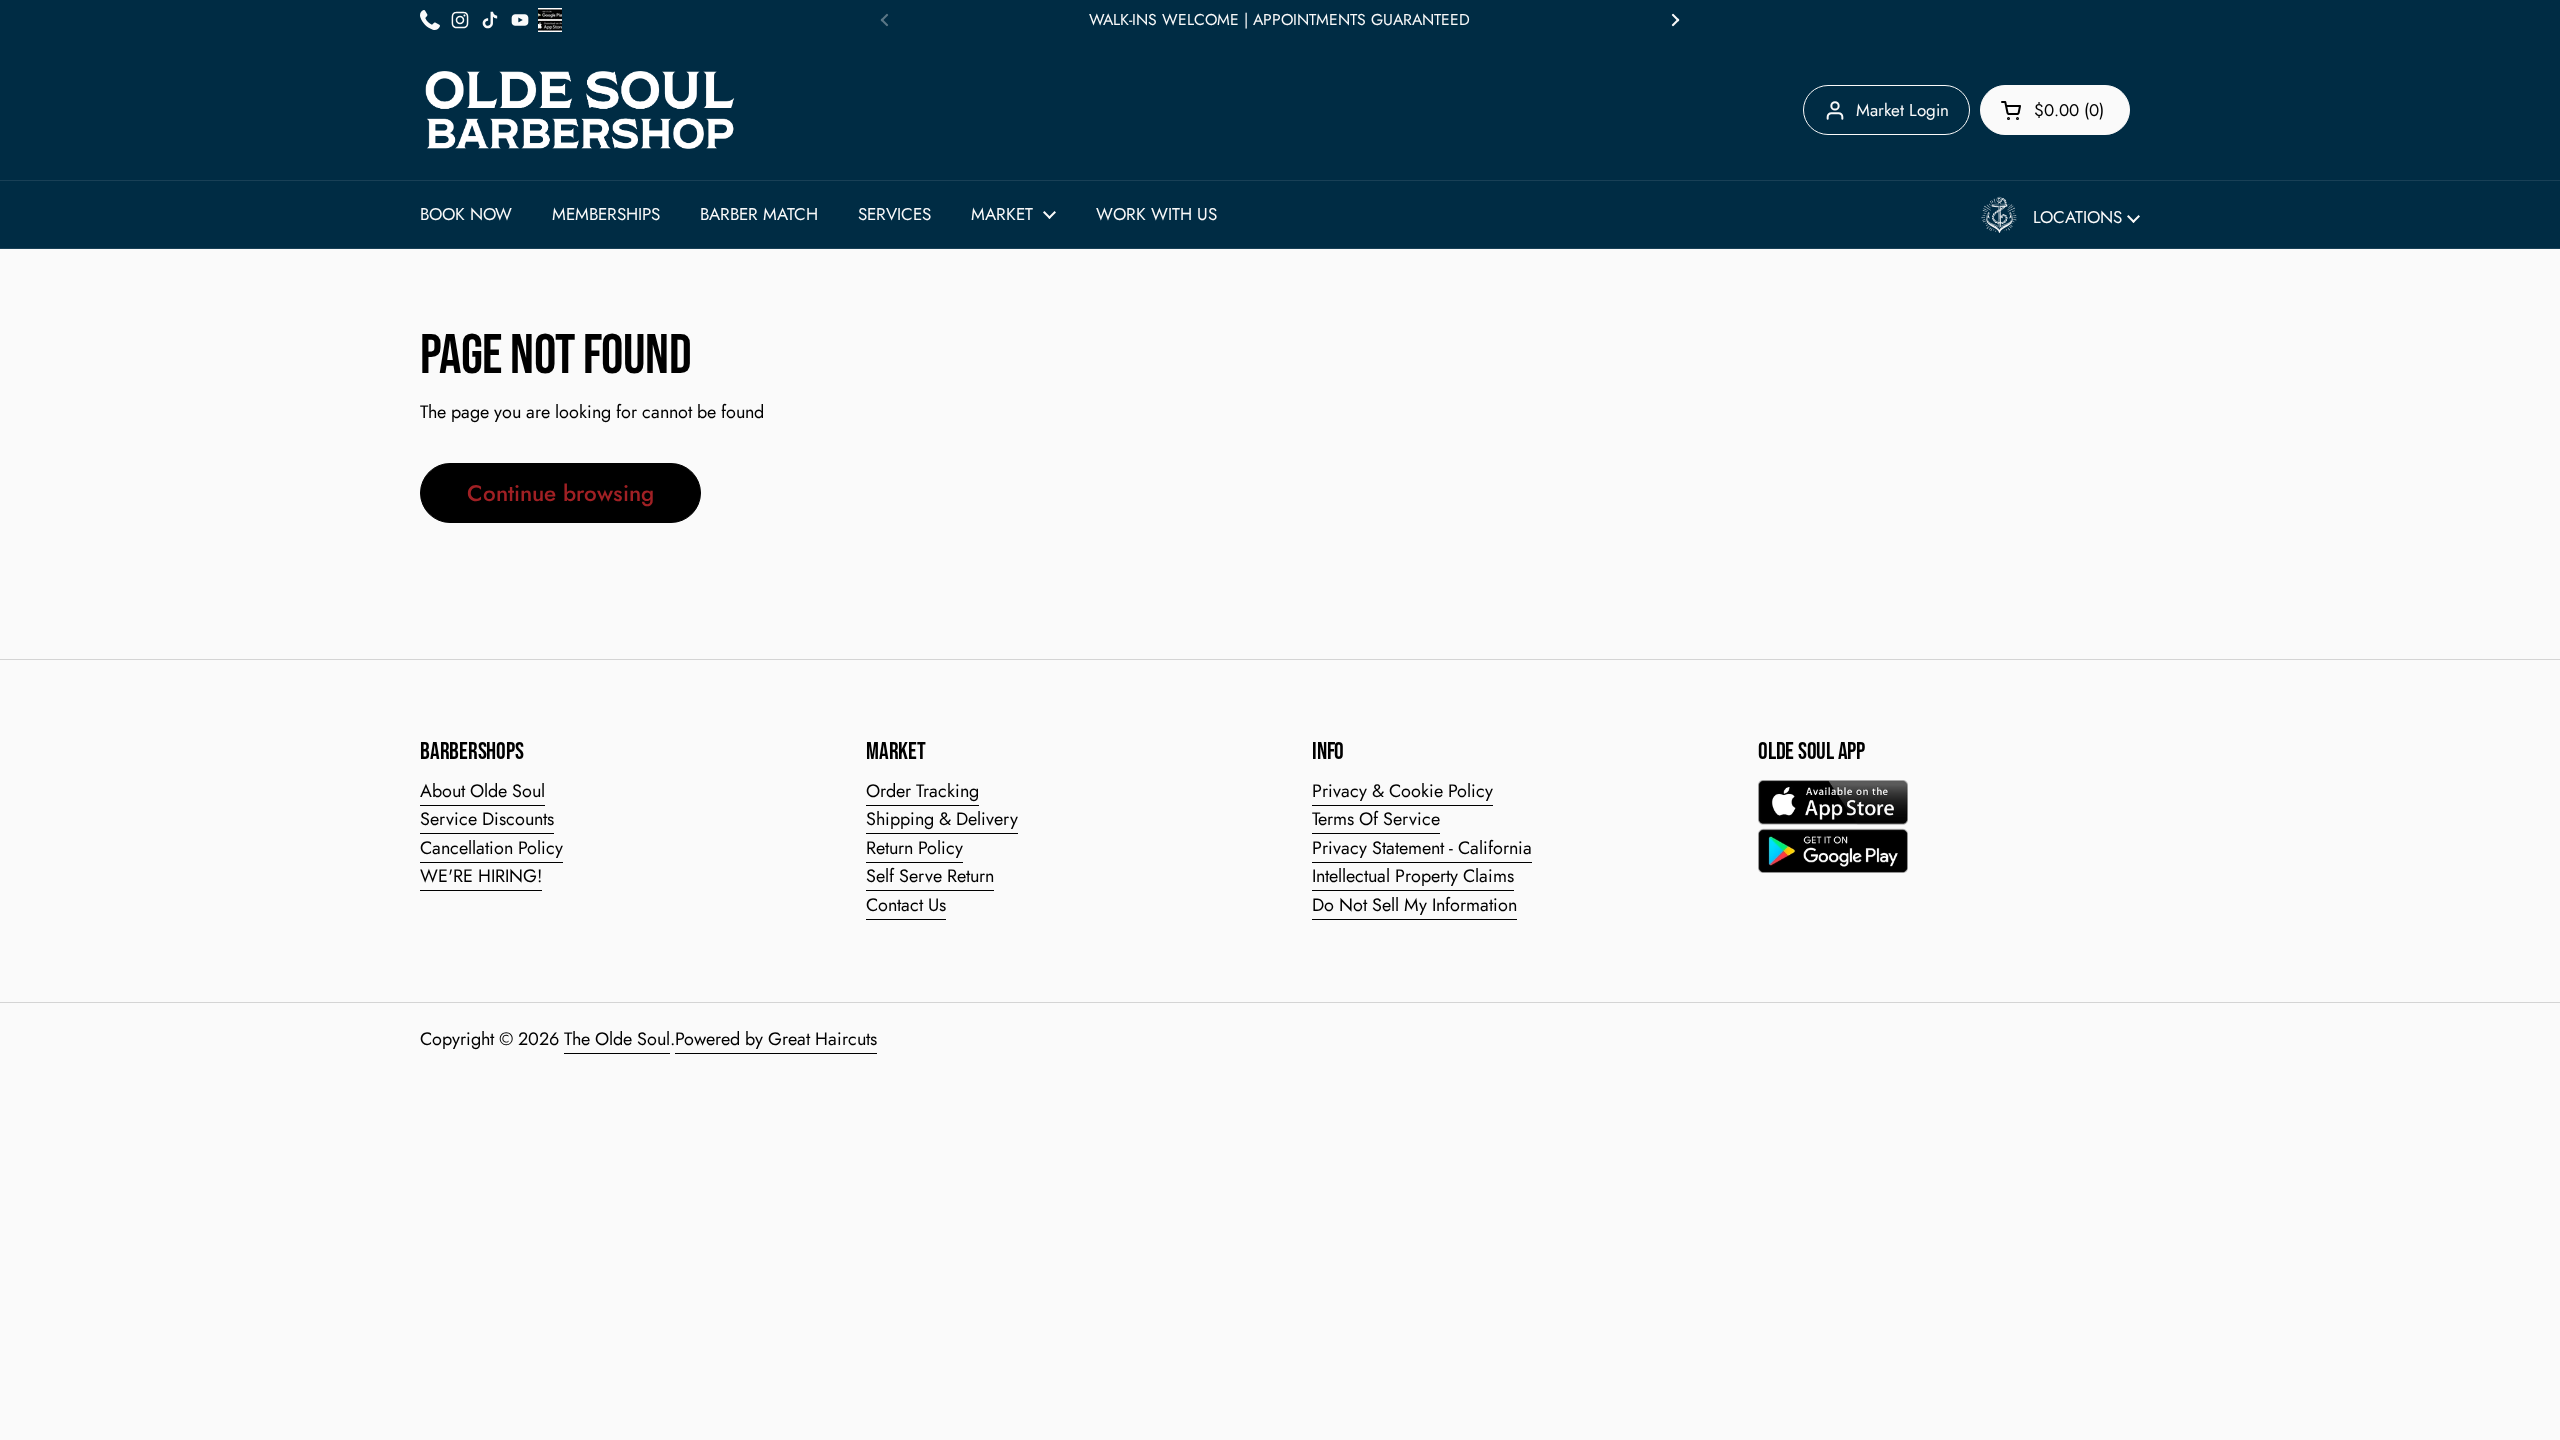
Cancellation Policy (491, 848)
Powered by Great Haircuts (776, 1039)
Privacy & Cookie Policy (1402, 791)
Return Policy (914, 848)
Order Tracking (922, 791)
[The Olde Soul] (580, 110)
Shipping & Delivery (942, 819)
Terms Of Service (1376, 819)
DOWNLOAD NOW (2288, 1379)
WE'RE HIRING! (481, 876)
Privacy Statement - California (1422, 848)
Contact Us (906, 905)
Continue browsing (560, 493)
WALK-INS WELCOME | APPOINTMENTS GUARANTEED (1279, 20)
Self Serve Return (930, 876)
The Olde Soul (617, 1039)
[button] (2055, 110)
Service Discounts (487, 819)
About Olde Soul (482, 791)
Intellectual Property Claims (1413, 876)
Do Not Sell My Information (1414, 905)
